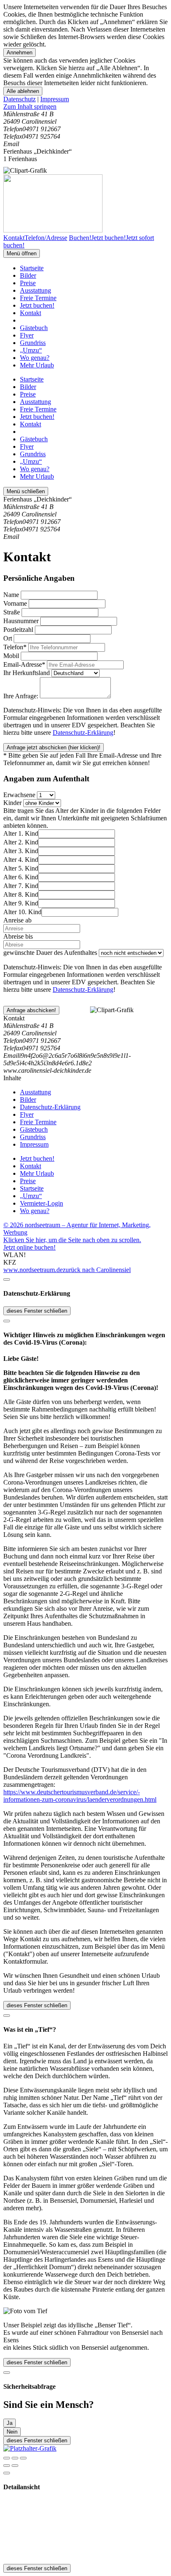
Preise (28, 283)
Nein (12, 2432)
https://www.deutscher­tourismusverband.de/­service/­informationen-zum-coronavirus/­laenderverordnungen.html (80, 1796)
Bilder (28, 275)
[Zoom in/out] (23, 2458)
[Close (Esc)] (7, 2458)
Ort (8, 638)
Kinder (12, 803)
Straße (12, 612)
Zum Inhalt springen (30, 106)
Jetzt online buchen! (29, 1247)
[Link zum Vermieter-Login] (30, 2448)
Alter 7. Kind (21, 886)
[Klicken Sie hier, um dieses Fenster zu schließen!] (7, 1279)
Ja (10, 2423)
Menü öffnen (22, 253)
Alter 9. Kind (21, 903)
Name (11, 595)
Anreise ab (17, 920)
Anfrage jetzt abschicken (54, 747)
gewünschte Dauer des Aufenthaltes (50, 953)
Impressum (55, 99)
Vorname (15, 603)
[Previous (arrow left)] (7, 2466)
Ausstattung (35, 290)
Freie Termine (38, 298)
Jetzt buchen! (37, 305)
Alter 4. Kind (21, 860)
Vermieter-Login (42, 1203)
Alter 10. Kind (22, 912)
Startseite (32, 268)
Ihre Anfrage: (21, 696)
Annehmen (20, 53)
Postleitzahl (18, 630)
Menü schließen (26, 491)
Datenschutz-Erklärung (83, 733)
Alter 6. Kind (21, 877)
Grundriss (33, 343)
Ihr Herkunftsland (27, 673)
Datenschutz (20, 99)
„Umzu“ (31, 350)
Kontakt (31, 313)
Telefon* (15, 647)
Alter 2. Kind (21, 842)
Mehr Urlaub (37, 365)
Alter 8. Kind (21, 894)
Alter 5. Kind (21, 868)
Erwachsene (19, 795)
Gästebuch (34, 328)
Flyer (27, 335)
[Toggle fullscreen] (15, 2458)
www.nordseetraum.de (33, 1270)
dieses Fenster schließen (37, 1311)
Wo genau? (35, 358)
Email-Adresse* (24, 664)
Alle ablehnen (23, 91)
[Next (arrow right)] (15, 2466)
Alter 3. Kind (21, 851)
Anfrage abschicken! (31, 1010)
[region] (85, 107)
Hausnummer (21, 621)
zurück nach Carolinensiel (97, 1270)
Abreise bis (18, 936)
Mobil (11, 656)
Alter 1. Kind (21, 833)
